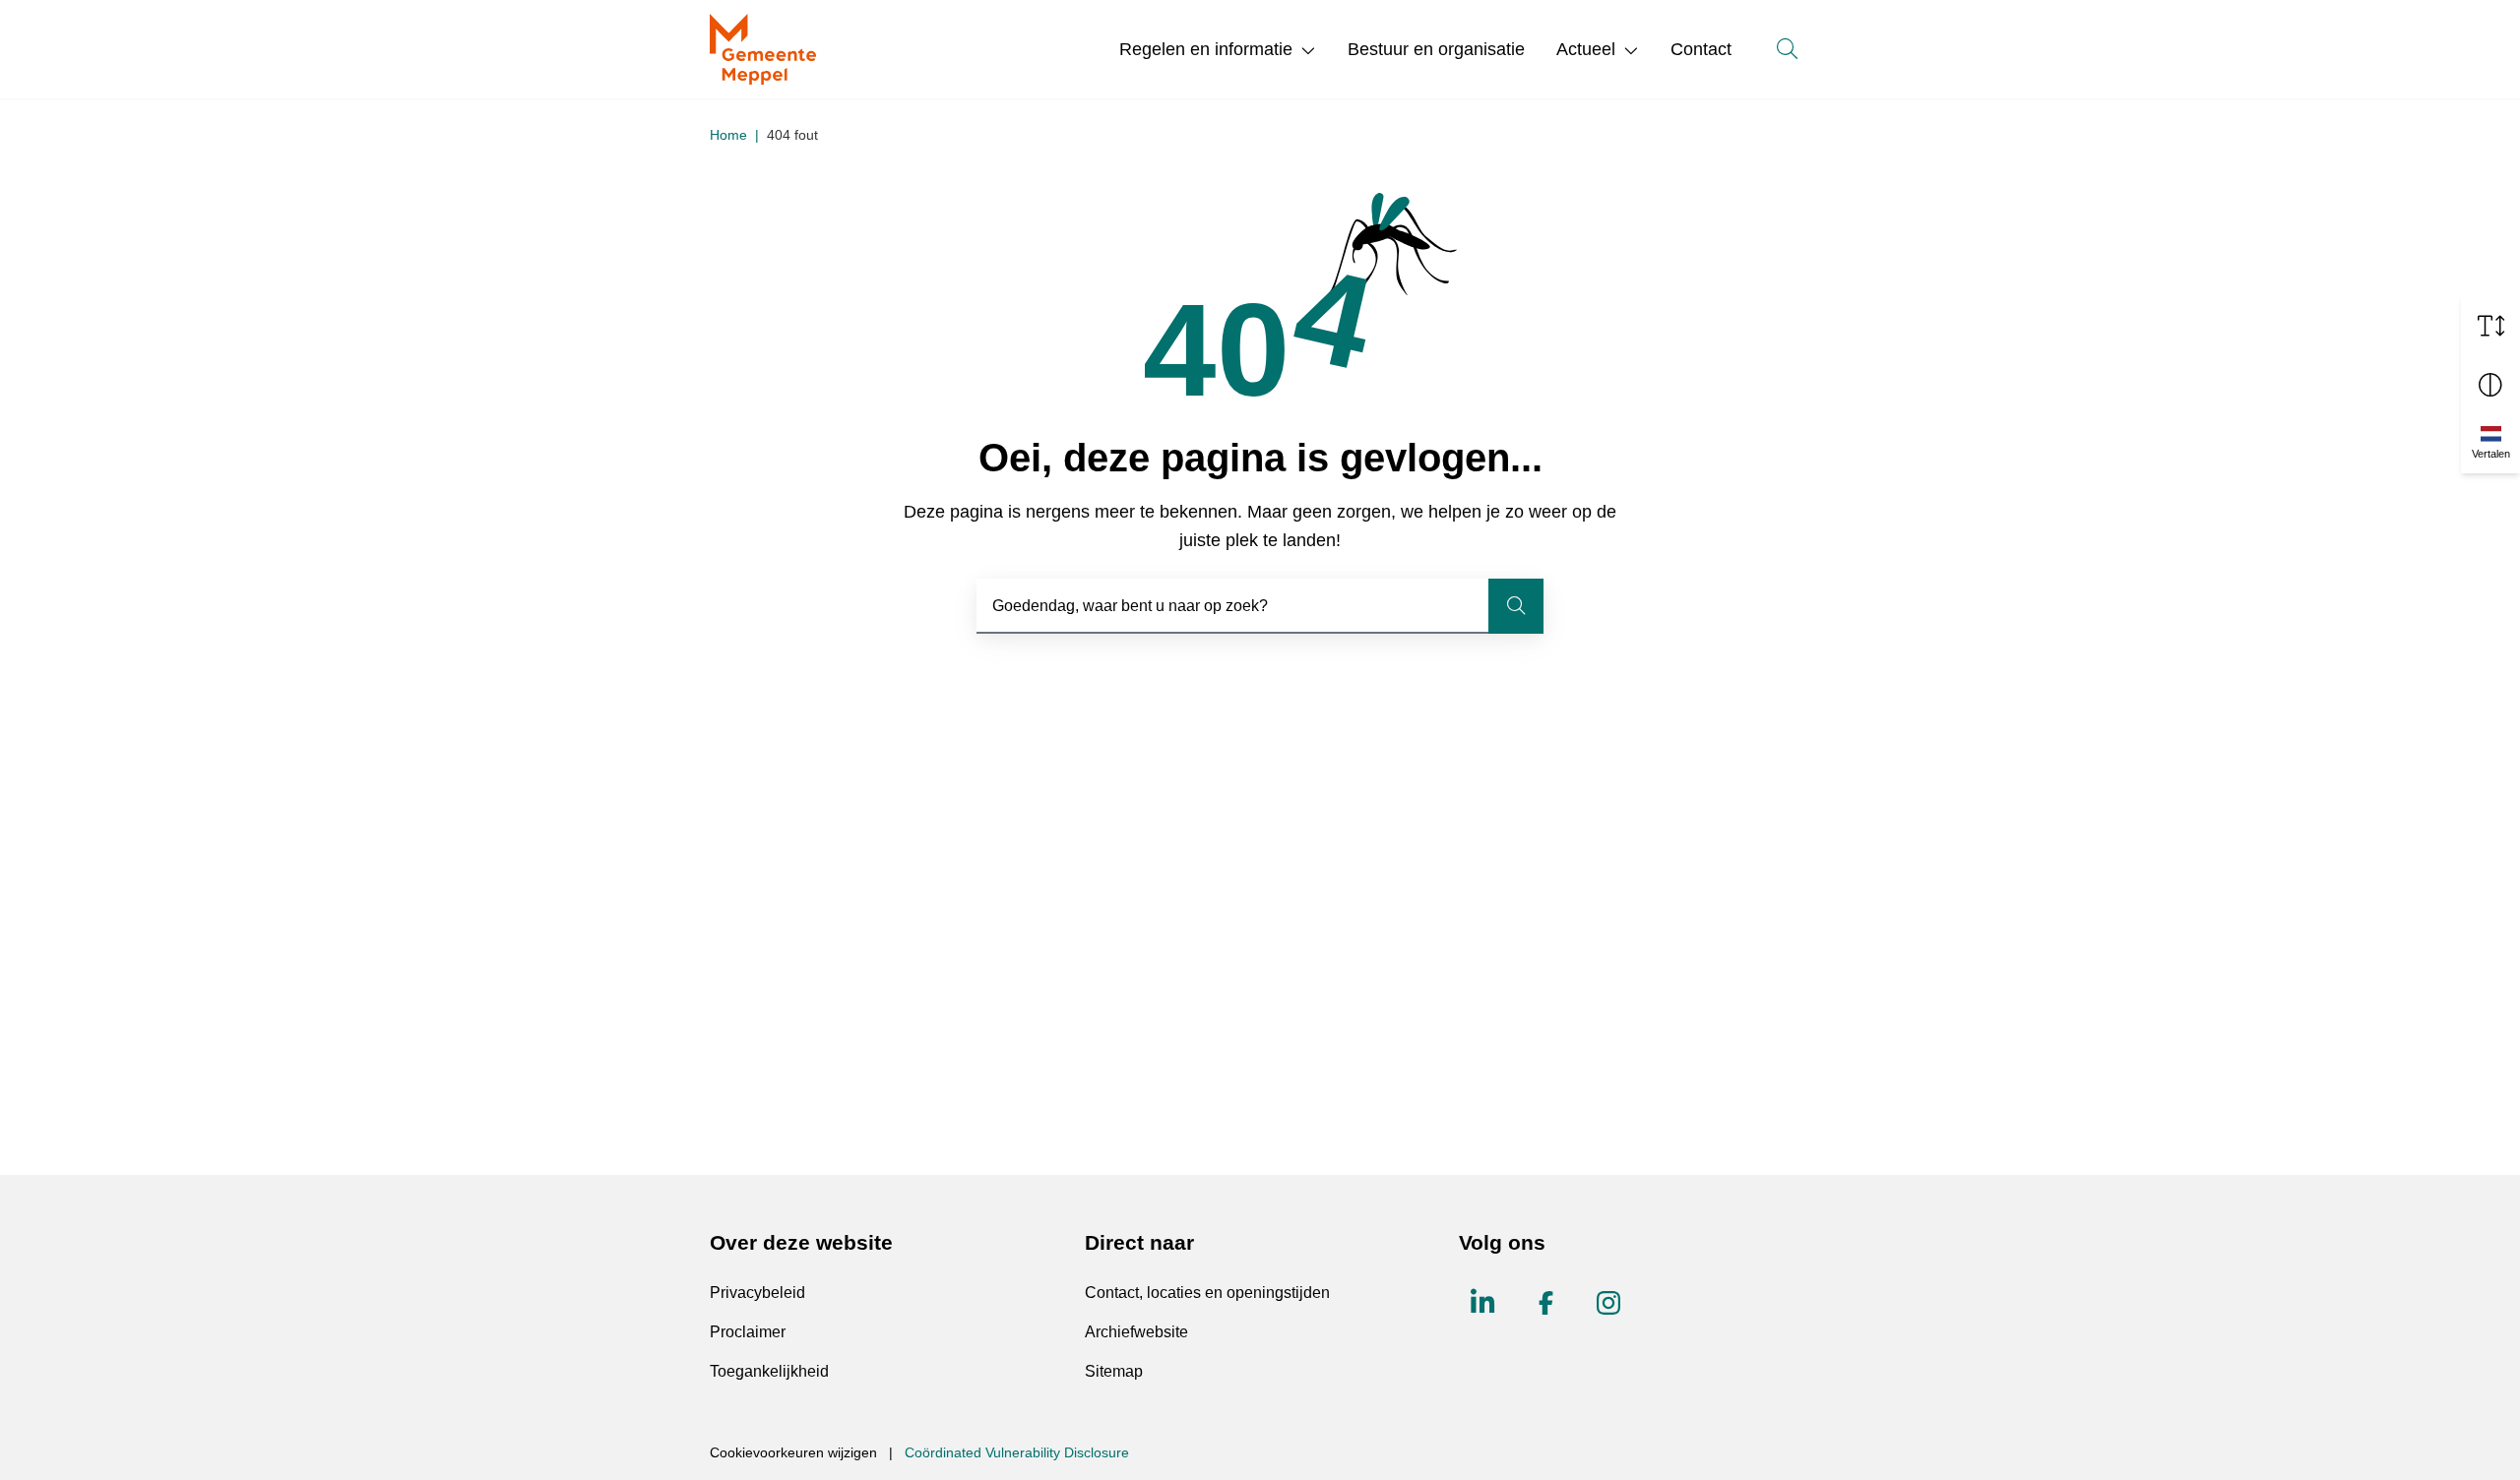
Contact (1701, 49)
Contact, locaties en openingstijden (1207, 1293)
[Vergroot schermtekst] (2490, 326)
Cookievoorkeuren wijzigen (793, 1452)
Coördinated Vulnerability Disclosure (1017, 1452)
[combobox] (1260, 606)
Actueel (1586, 49)
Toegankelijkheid (769, 1371)
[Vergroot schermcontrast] (2490, 385)
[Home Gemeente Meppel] (763, 49)
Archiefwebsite (1136, 1332)
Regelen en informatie (1206, 49)
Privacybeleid (757, 1293)
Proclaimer (748, 1332)
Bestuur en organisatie (1436, 49)
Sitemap (1114, 1371)
